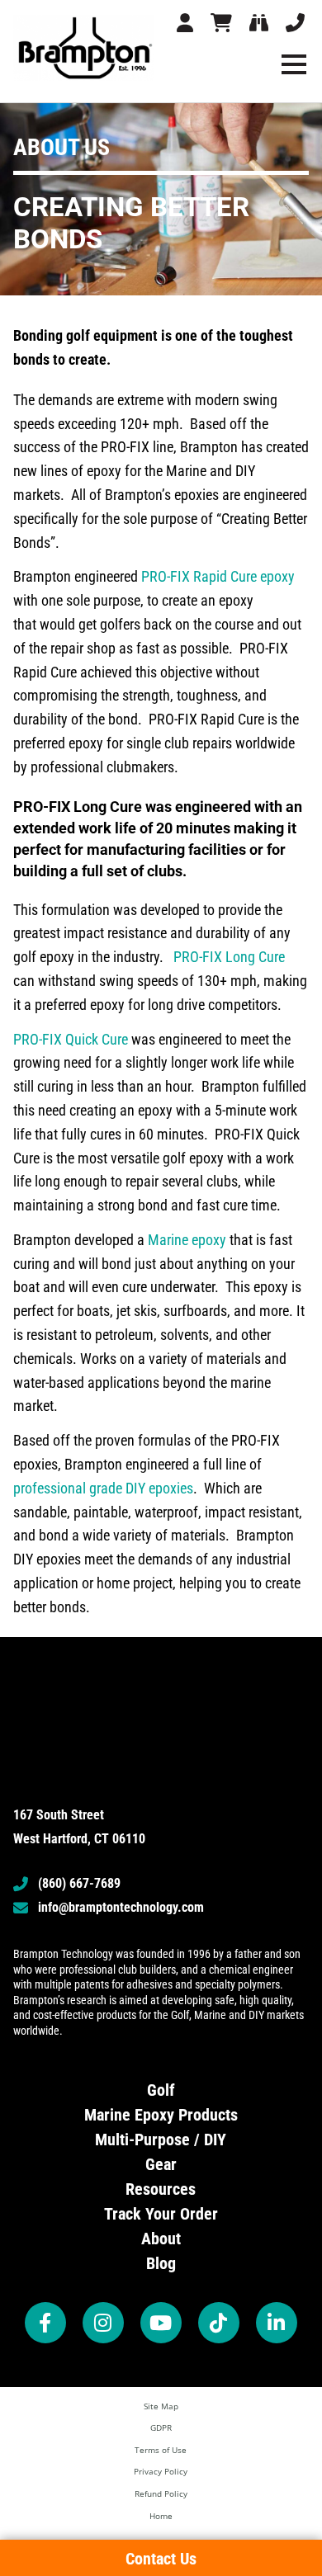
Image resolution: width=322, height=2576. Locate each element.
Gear (161, 2164)
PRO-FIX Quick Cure (71, 1039)
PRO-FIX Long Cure (229, 957)
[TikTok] (219, 2323)
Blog (161, 2263)
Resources (161, 2189)
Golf (161, 2090)
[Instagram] (103, 2323)
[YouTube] (161, 2323)
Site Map (161, 2406)
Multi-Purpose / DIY (161, 2140)
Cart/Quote (223, 26)
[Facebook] (45, 2323)
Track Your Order (161, 2214)
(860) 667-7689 (79, 1883)
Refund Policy (161, 2493)
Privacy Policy (161, 2471)
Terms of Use (161, 2450)
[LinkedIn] (277, 2323)
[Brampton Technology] (84, 48)
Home (161, 2516)
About (161, 2239)
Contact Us (297, 26)
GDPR (161, 2427)
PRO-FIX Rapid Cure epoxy (218, 576)
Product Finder (261, 26)
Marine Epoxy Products (161, 2115)
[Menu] (294, 64)
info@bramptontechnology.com (121, 1907)
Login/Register (187, 26)
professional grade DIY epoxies (103, 1488)
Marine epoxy (187, 1240)
